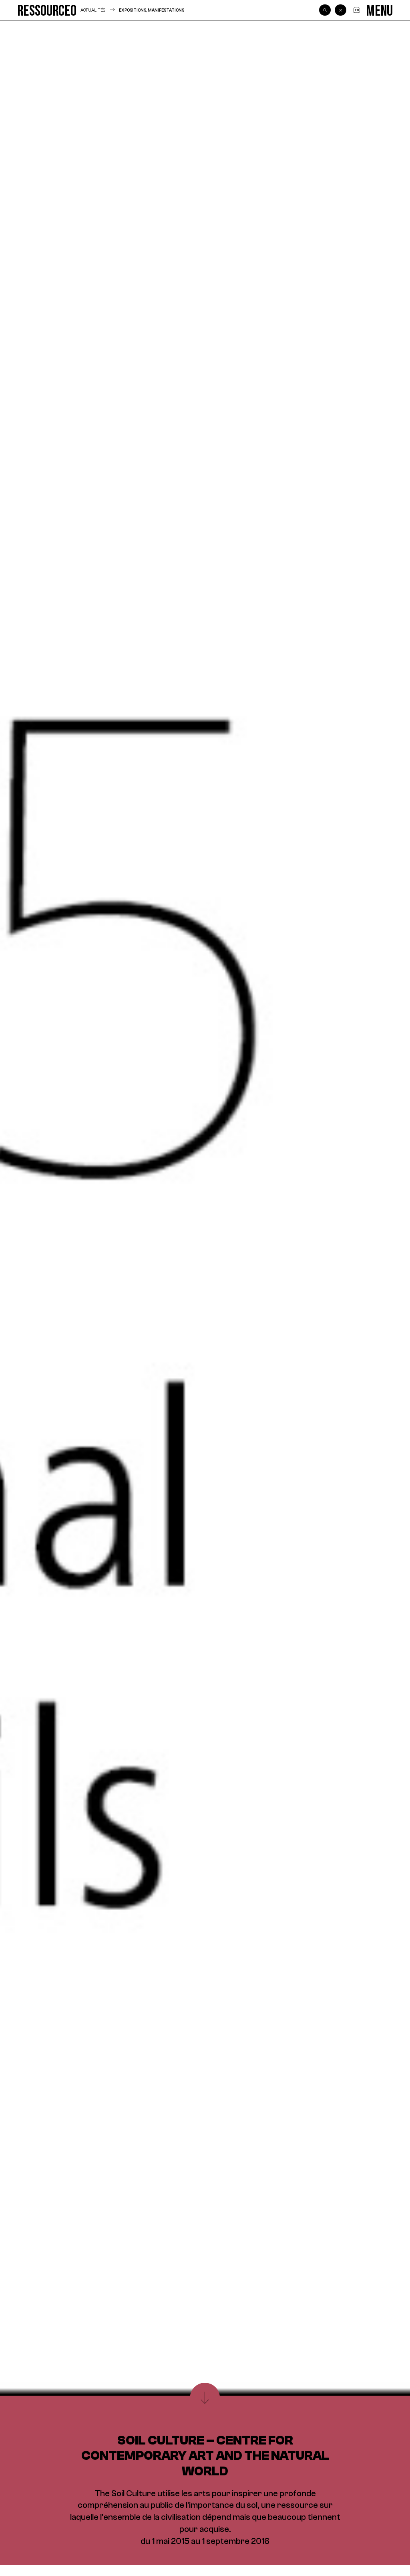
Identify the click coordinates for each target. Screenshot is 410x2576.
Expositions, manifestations (152, 10)
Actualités (93, 10)
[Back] (340, 10)
